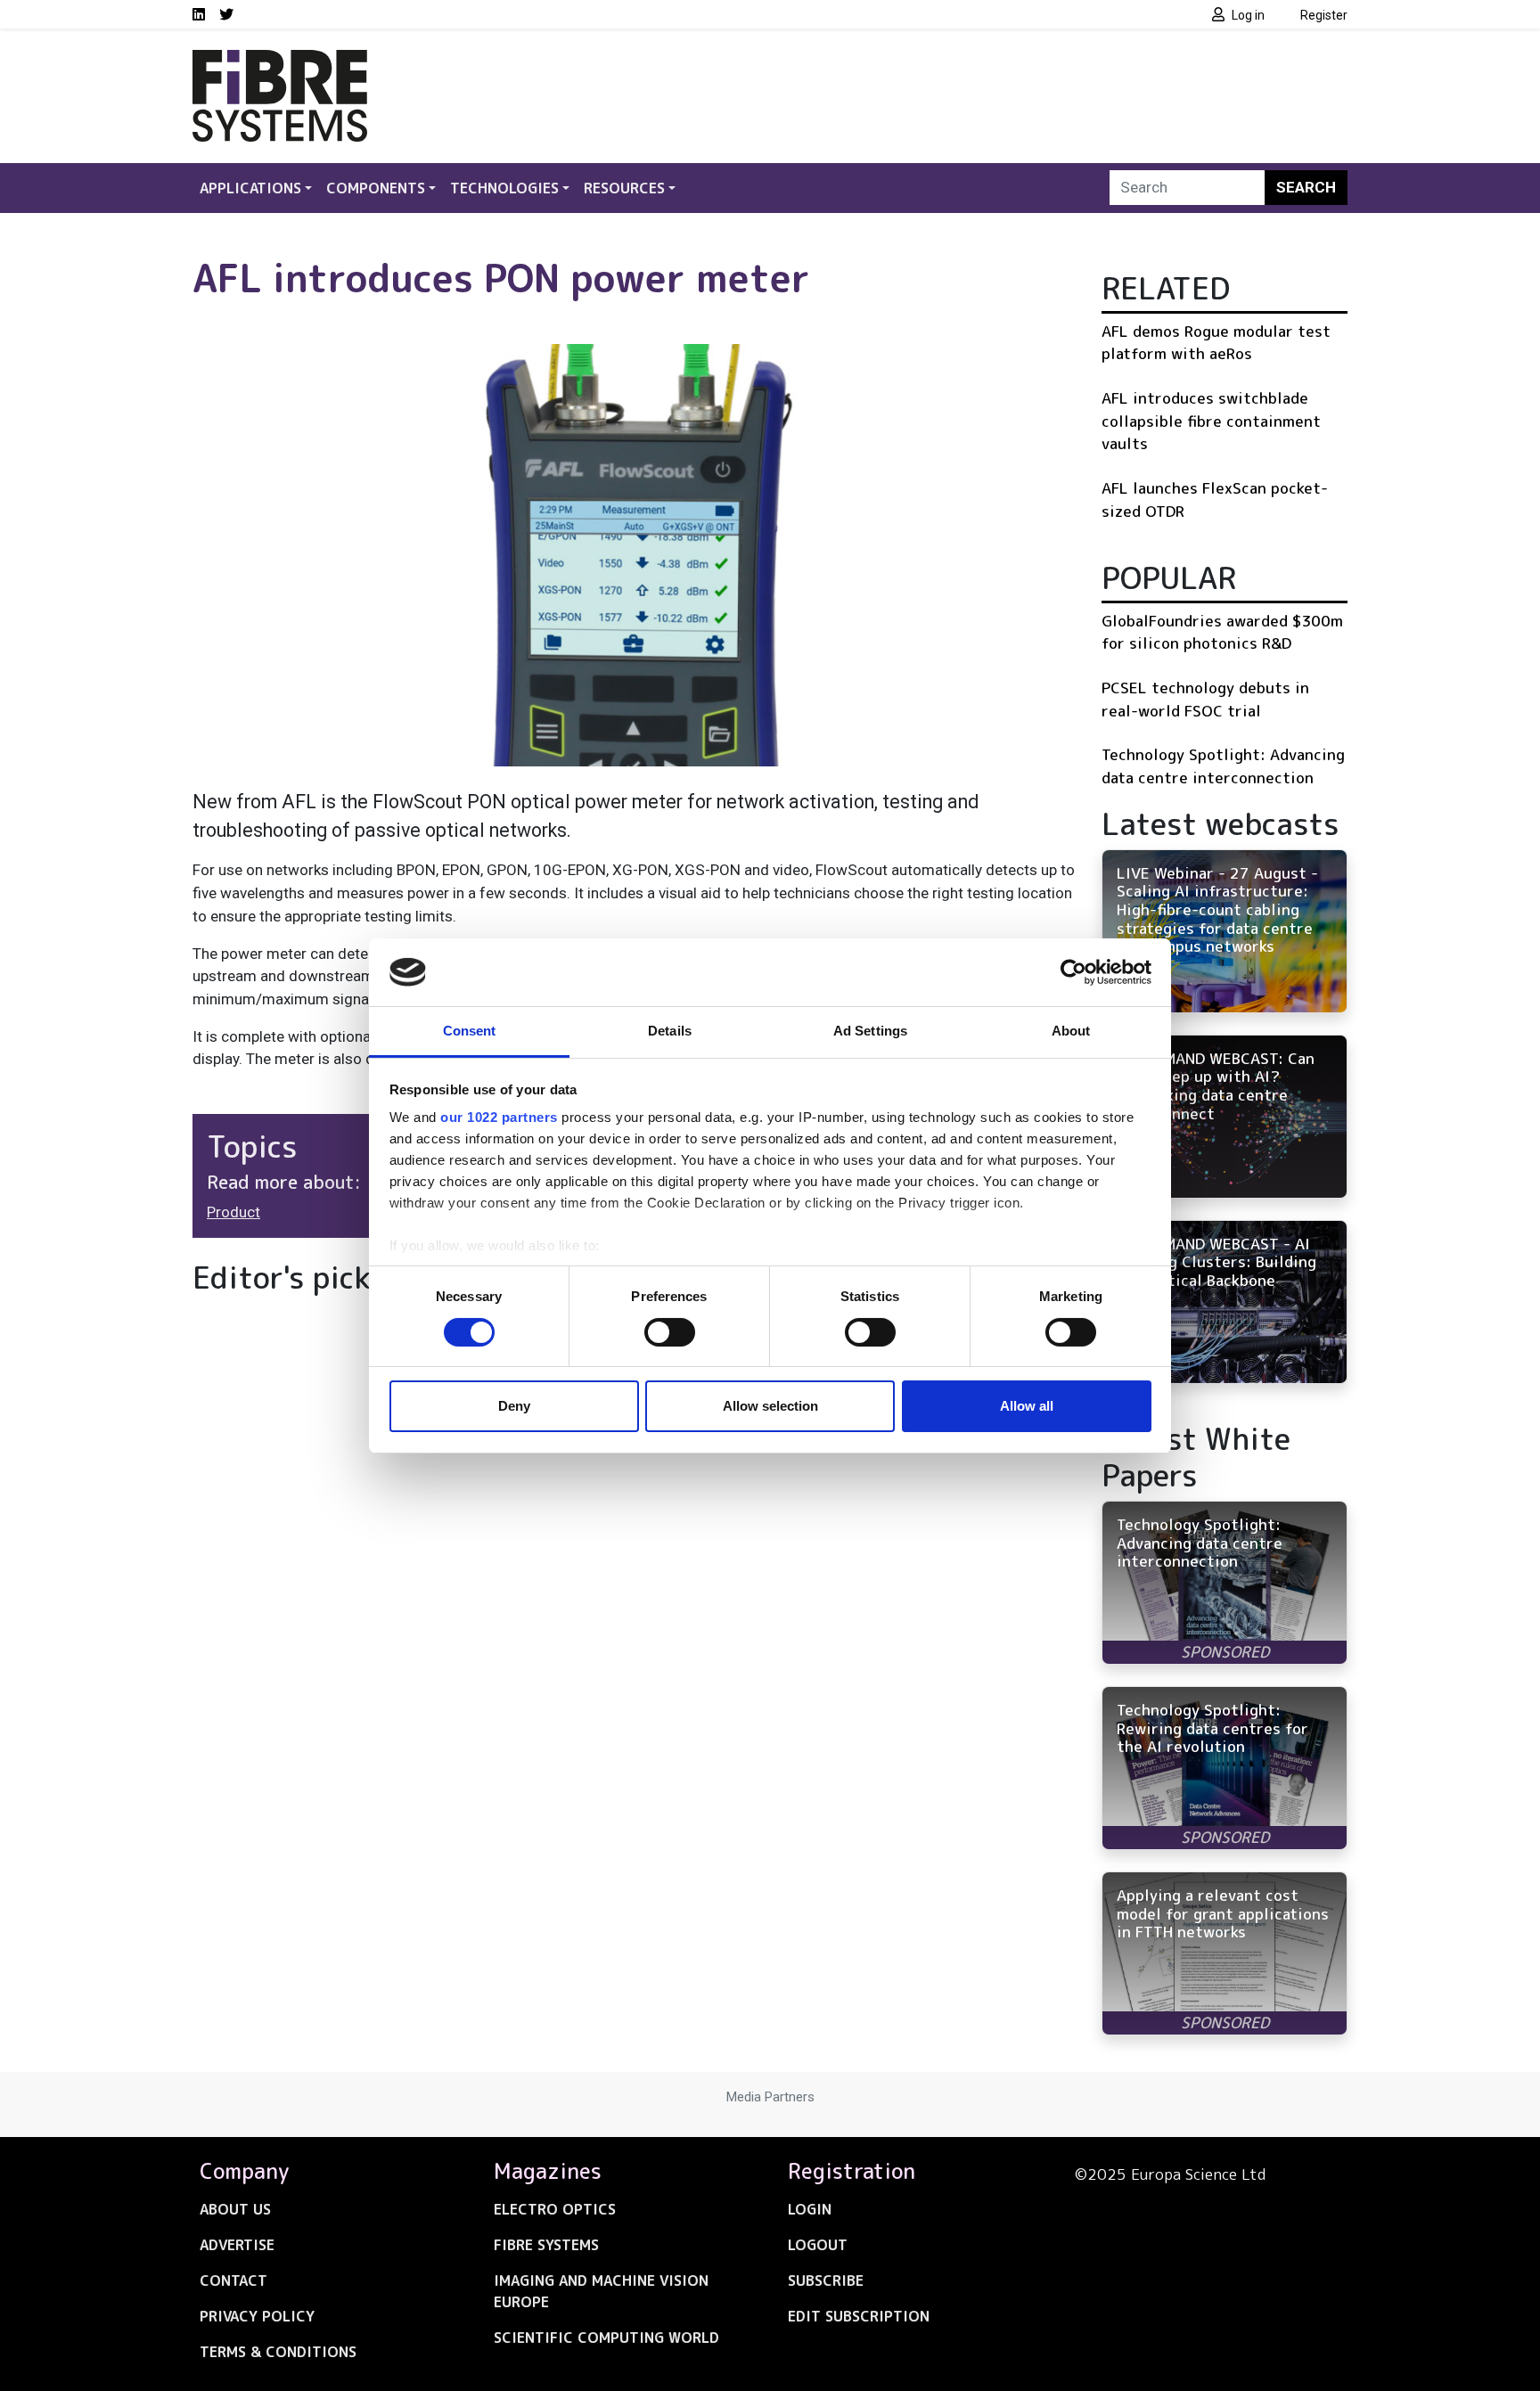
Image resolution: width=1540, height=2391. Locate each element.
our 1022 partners (499, 1117)
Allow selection (770, 1406)
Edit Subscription (859, 2316)
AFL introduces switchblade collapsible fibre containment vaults (1211, 421)
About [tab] (1071, 1031)
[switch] (670, 1332)
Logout (818, 2245)
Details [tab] (670, 1031)
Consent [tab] (470, 1031)
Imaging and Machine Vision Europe (601, 2291)
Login (810, 2209)
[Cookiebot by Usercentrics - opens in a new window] (1073, 972)
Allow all (1027, 1406)
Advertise (237, 2245)
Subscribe (826, 2280)
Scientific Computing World (606, 2338)
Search (1306, 187)
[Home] (280, 61)
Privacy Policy (257, 2316)
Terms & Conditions (278, 2352)
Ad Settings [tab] (870, 1031)
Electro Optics (555, 2209)
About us (235, 2209)
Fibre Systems (546, 2245)
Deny (514, 1406)
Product (233, 1212)
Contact (233, 2280)
